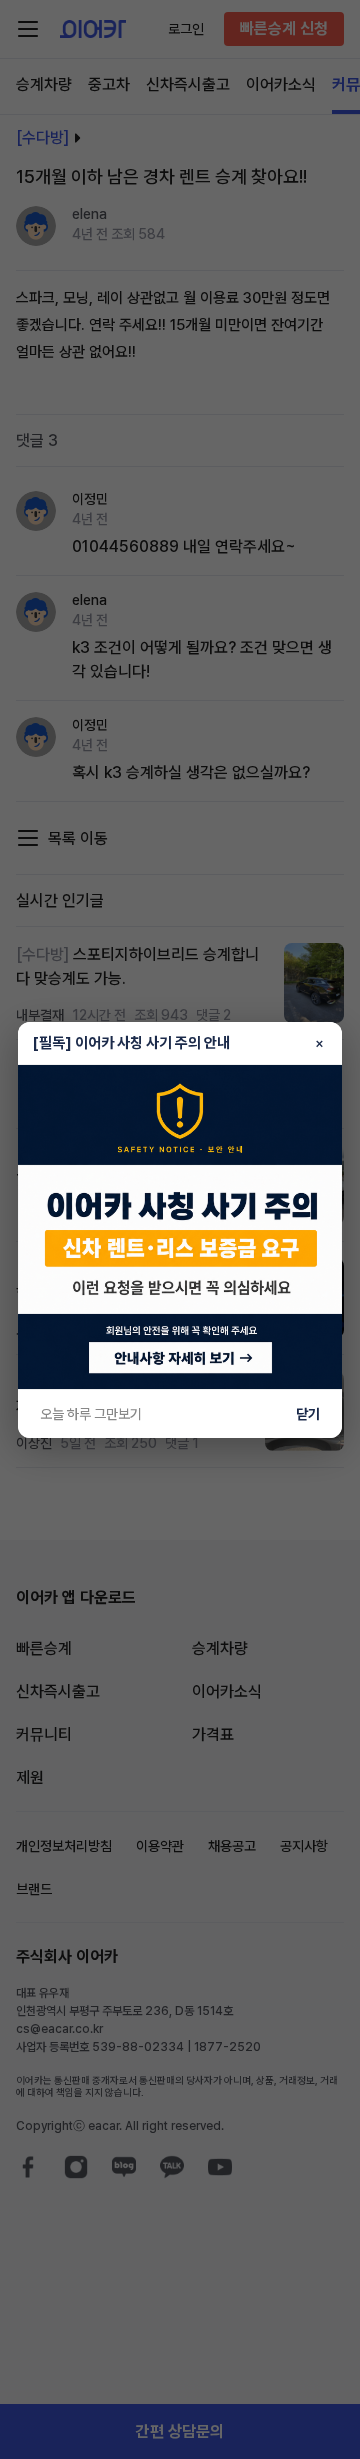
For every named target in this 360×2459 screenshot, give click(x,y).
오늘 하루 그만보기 (91, 1414)
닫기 (308, 1414)
